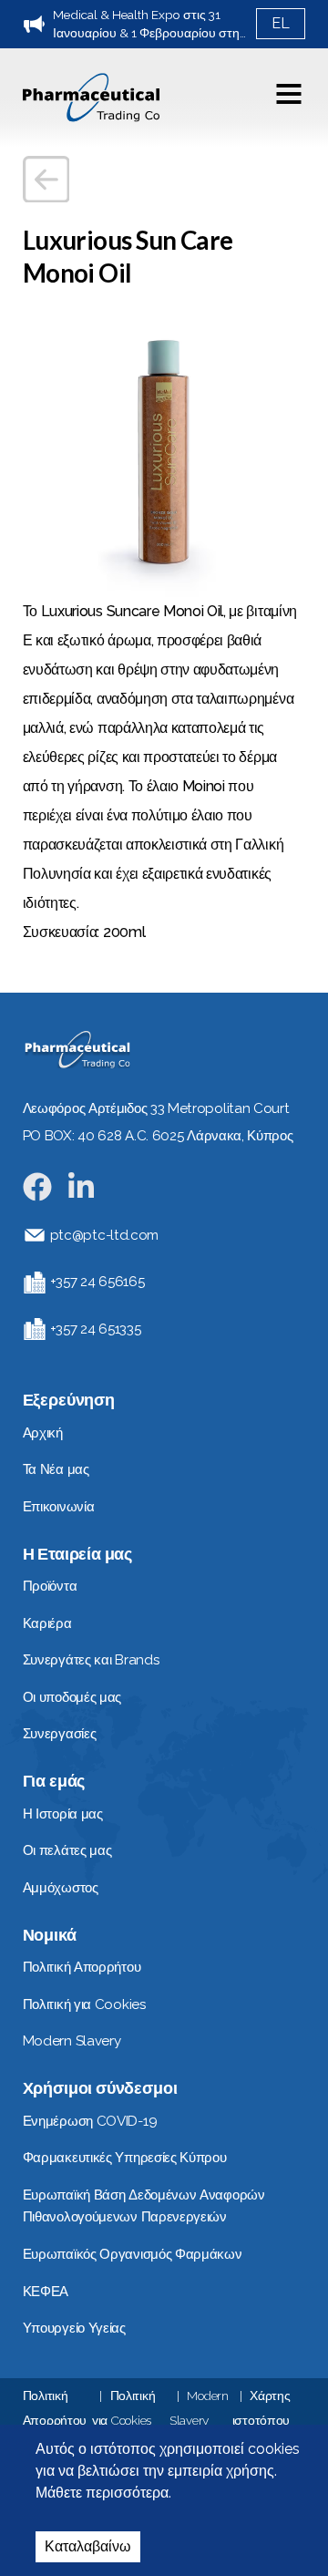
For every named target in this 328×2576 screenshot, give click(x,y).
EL (281, 23)
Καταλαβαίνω (88, 2546)
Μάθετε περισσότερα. (103, 2493)
